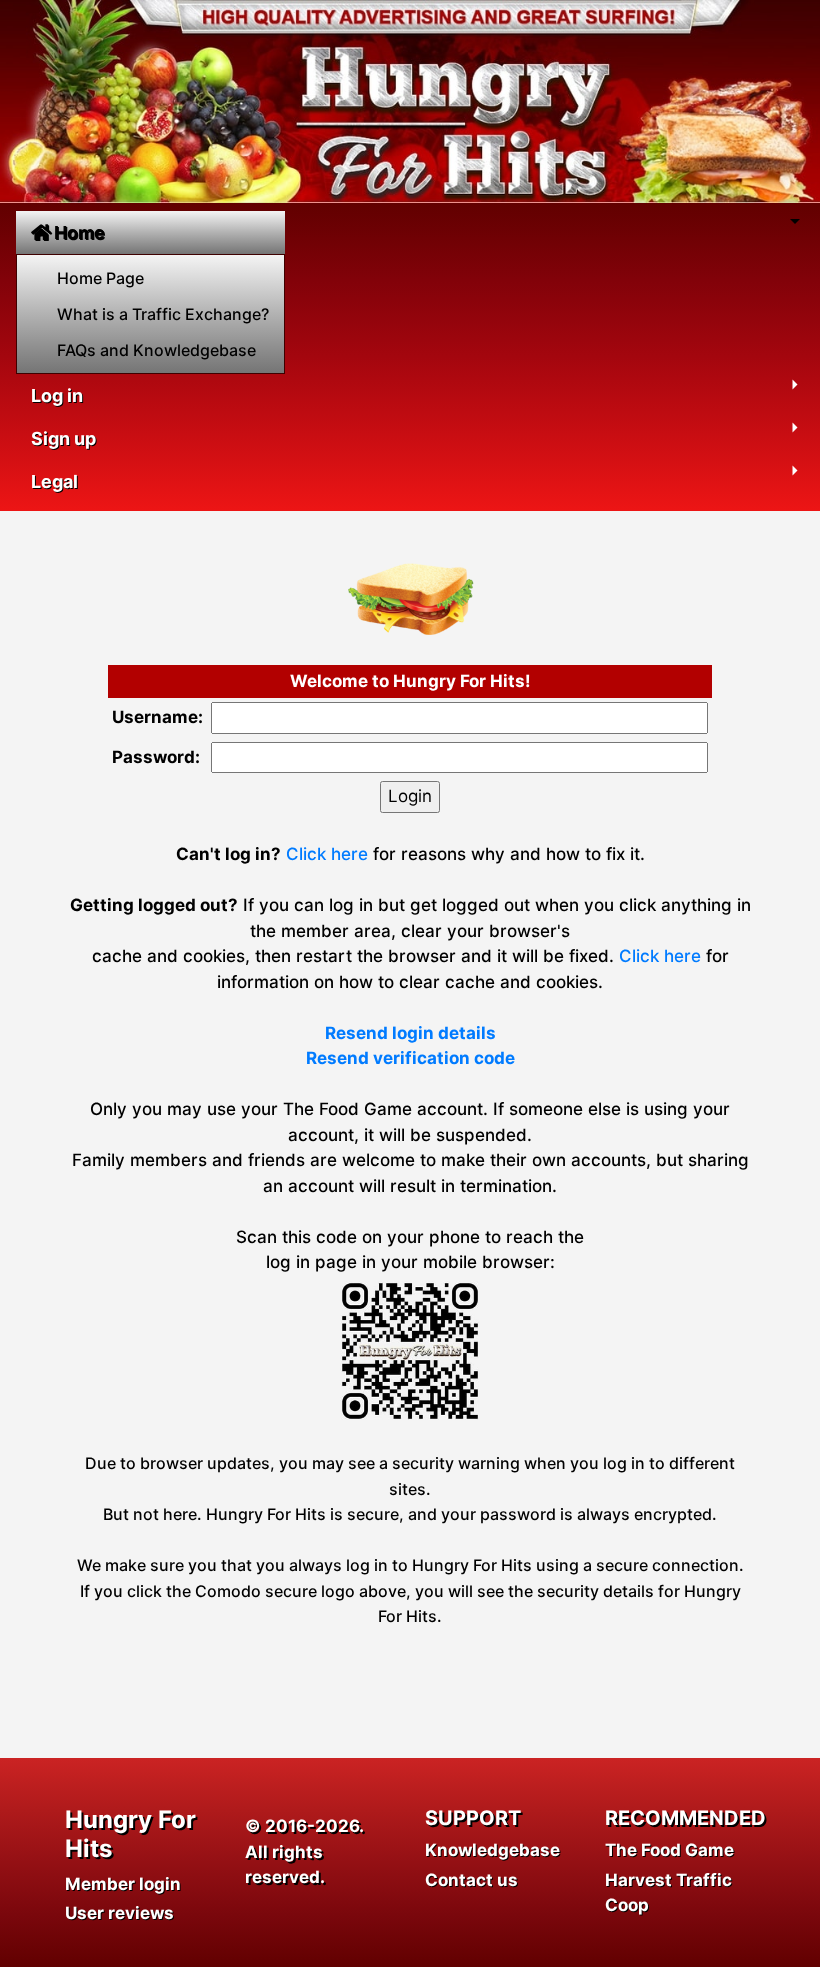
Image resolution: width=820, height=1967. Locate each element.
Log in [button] (57, 395)
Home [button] (79, 232)
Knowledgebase (492, 1850)
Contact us (471, 1880)
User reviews (119, 1913)
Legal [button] (54, 481)
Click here (327, 854)
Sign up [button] (63, 438)
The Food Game (669, 1850)
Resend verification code (410, 1058)
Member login (123, 1884)
